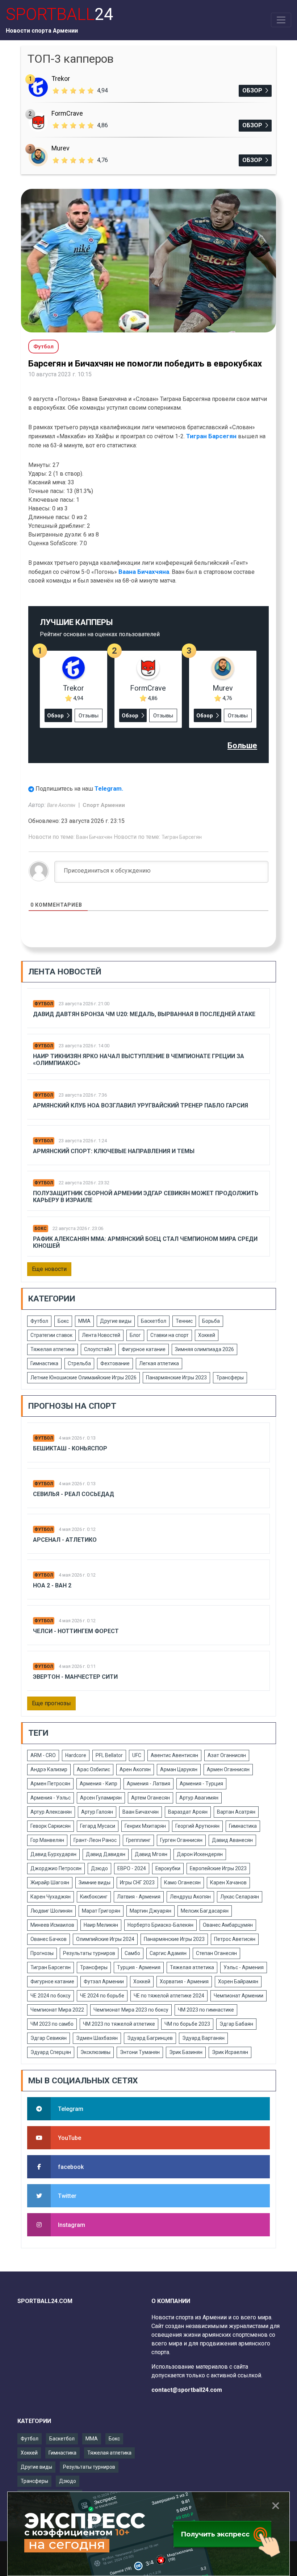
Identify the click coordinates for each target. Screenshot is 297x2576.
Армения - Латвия (148, 1784)
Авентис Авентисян (174, 1755)
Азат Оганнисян (227, 1755)
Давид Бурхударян (53, 1854)
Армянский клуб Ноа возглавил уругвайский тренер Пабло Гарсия (141, 1105)
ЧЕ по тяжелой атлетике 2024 (169, 1996)
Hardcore (76, 1755)
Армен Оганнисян (228, 1769)
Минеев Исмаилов (52, 1925)
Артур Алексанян (51, 1812)
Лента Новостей (101, 1335)
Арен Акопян (135, 1769)
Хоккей (207, 1335)
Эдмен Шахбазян (97, 2038)
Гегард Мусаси (98, 1826)
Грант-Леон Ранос (95, 1840)
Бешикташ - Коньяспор (70, 1448)
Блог (135, 1335)
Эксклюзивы (95, 2052)
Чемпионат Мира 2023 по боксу (131, 2010)
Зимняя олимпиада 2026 (204, 1349)
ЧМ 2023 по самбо (52, 2024)
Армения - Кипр (99, 1784)
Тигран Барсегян (211, 436)
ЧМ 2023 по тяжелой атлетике (119, 2024)
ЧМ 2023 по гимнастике (206, 2010)
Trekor (61, 78)
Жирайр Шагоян (50, 1883)
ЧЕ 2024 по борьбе (102, 1996)
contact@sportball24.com (187, 2390)
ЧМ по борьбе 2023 (187, 2024)
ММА (84, 1321)
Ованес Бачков (49, 1939)
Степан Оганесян (216, 1953)
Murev (60, 148)
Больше (242, 746)
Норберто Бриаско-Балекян (160, 1925)
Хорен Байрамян (238, 1981)
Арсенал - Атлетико (65, 1540)
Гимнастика (44, 1363)
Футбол (44, 1004)
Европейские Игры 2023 (218, 1868)
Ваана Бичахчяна (144, 572)
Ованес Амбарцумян (228, 1925)
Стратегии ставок (51, 1335)
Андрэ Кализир (49, 1769)
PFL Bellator (109, 1755)
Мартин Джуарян (150, 1911)
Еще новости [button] (49, 1269)
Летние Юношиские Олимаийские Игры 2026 (83, 1378)
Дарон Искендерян (200, 1854)
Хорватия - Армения (184, 1981)
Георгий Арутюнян (197, 1826)
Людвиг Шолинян (51, 1911)
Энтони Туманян (140, 2052)
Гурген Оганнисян (181, 1840)
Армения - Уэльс (51, 1798)
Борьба (211, 1321)
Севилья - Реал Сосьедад (74, 1494)
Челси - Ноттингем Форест (76, 1631)
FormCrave (67, 113)
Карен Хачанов (228, 1883)
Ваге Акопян (62, 805)
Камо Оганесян (182, 1883)
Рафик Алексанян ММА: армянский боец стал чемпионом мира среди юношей (145, 1242)
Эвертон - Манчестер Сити (75, 1677)
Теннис (184, 1321)
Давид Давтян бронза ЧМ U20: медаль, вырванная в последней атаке (144, 1014)
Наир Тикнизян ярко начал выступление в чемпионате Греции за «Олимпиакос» (139, 1060)
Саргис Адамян (168, 1953)
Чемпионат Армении (239, 1996)
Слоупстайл (98, 1349)
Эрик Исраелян (230, 2052)
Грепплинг (138, 1840)
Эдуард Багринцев (150, 2038)
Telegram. (109, 788)
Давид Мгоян (151, 1854)
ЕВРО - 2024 (132, 1868)
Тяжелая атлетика (53, 1349)
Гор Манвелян (47, 1840)
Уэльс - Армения (244, 1967)
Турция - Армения (139, 1967)
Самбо (132, 1953)
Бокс (41, 1229)
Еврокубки (168, 1868)
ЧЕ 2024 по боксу (51, 1996)
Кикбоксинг (94, 1897)
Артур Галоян (97, 1812)
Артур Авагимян (199, 1798)
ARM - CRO (43, 1755)
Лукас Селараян (240, 1897)
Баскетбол (154, 1321)
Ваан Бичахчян (94, 837)
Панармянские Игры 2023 (176, 1378)
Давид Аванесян (232, 1840)
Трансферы (230, 1378)
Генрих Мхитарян (145, 1826)
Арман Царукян (179, 1769)
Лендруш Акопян (190, 1897)
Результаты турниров (89, 1953)
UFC (137, 1755)
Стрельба (79, 1363)
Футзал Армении (104, 1981)
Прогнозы (42, 1953)
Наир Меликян (101, 1925)
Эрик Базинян (186, 2052)
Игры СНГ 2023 (137, 1883)
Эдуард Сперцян (51, 2052)
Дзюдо (99, 1868)
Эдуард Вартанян (203, 2038)
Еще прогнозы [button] (51, 1703)
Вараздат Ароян (188, 1812)
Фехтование (115, 1363)
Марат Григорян (101, 1911)
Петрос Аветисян (235, 1939)
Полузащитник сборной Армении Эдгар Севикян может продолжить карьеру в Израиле (146, 1197)
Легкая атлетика (159, 1363)
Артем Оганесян (150, 1798)
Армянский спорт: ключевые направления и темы (114, 1151)
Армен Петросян (50, 1784)
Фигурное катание (144, 1349)
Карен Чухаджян (51, 1897)
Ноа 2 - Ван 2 (52, 1585)
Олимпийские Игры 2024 (105, 1939)
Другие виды (116, 1321)
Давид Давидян (106, 1854)
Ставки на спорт (170, 1335)
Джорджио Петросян (56, 1868)
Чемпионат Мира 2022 (57, 2010)
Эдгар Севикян (49, 2038)
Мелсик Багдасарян (205, 1911)
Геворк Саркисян (51, 1826)
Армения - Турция (201, 1784)
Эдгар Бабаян (236, 2024)
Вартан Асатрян (236, 1812)
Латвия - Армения (139, 1897)
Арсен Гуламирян (101, 1798)
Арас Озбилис (93, 1769)
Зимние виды (95, 1883)
